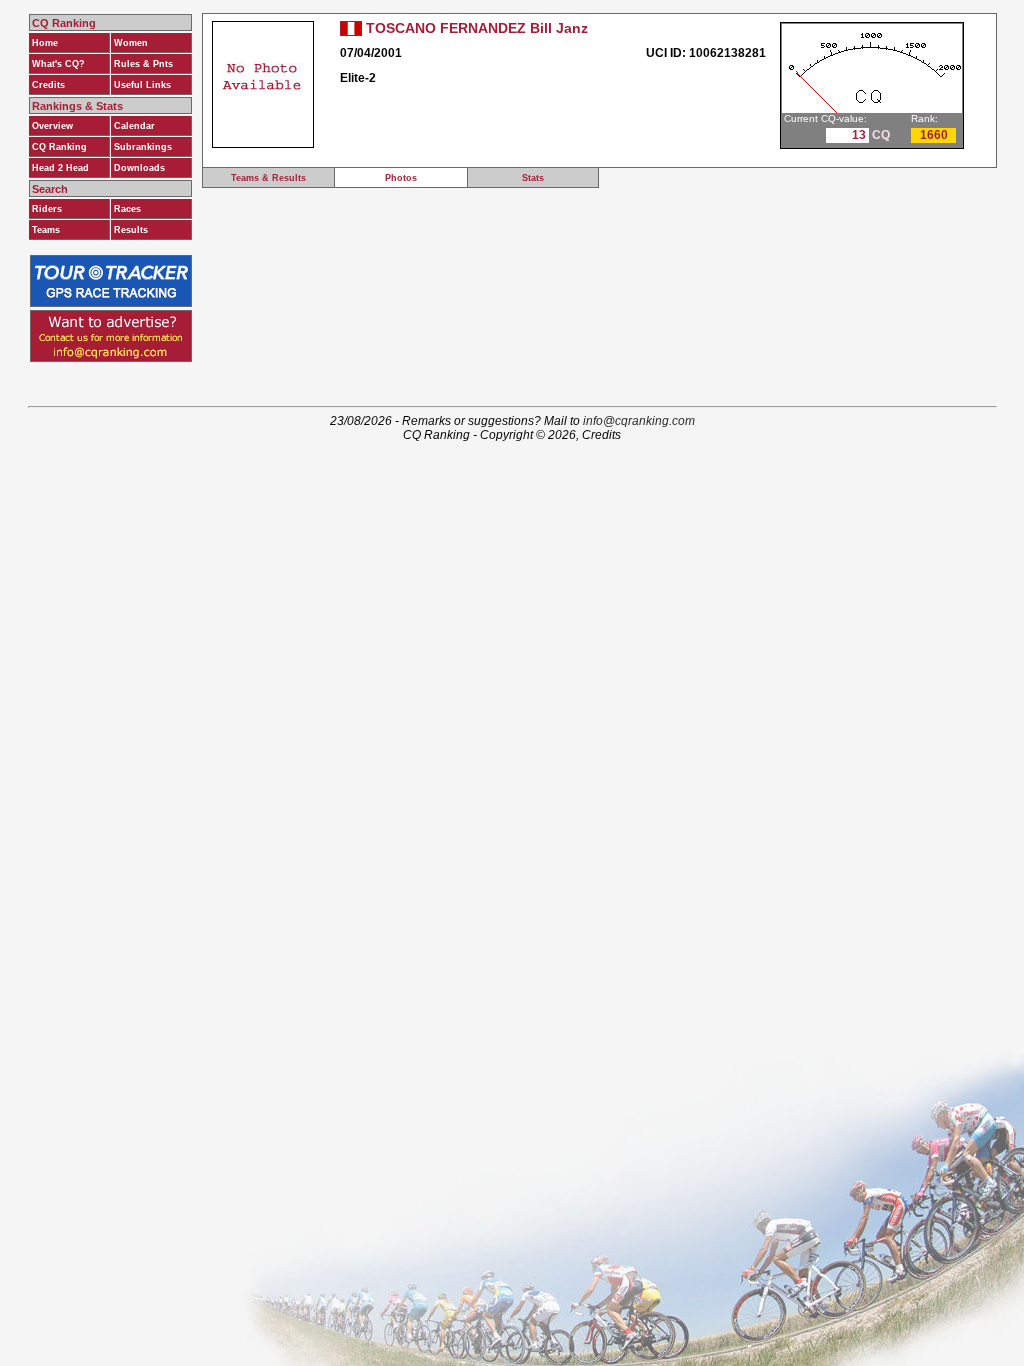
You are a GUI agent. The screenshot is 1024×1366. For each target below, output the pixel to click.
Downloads (139, 168)
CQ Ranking (59, 147)
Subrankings (143, 147)
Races (127, 209)
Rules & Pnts (143, 64)
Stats (533, 178)
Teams (46, 230)
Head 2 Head (60, 168)
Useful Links (142, 85)
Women (131, 43)
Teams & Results (268, 178)
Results (131, 230)
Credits (48, 85)
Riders (47, 209)
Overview (52, 126)
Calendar (134, 126)
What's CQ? (58, 64)
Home (45, 43)
